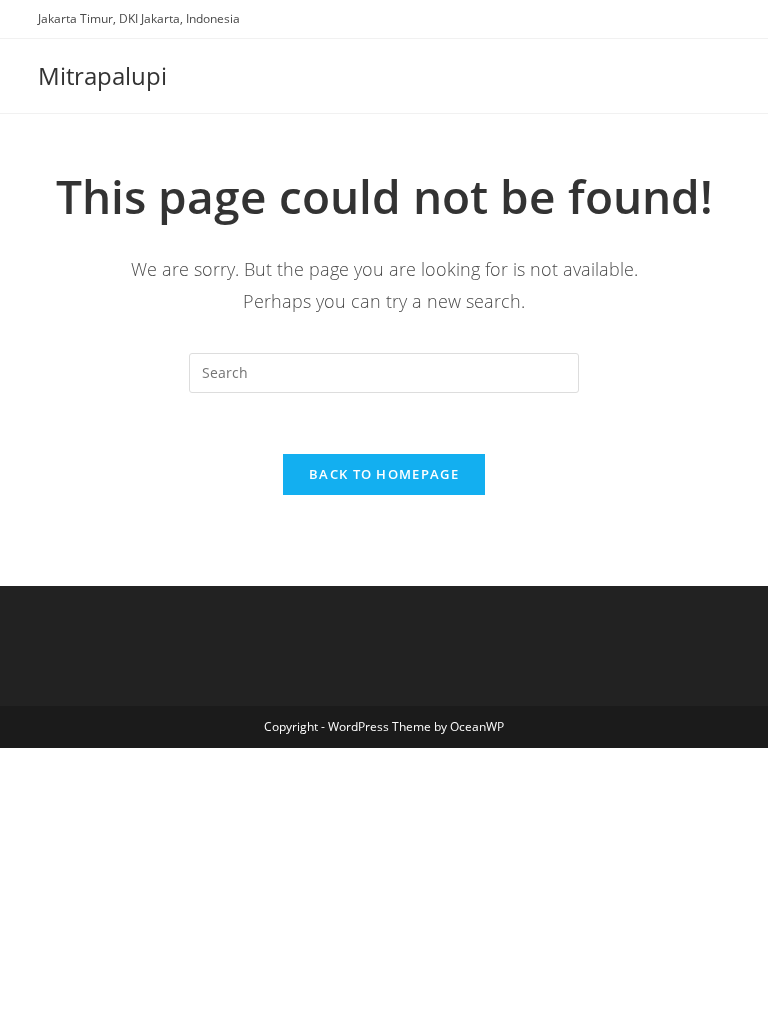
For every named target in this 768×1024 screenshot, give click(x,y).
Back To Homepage (384, 474)
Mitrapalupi (102, 75)
